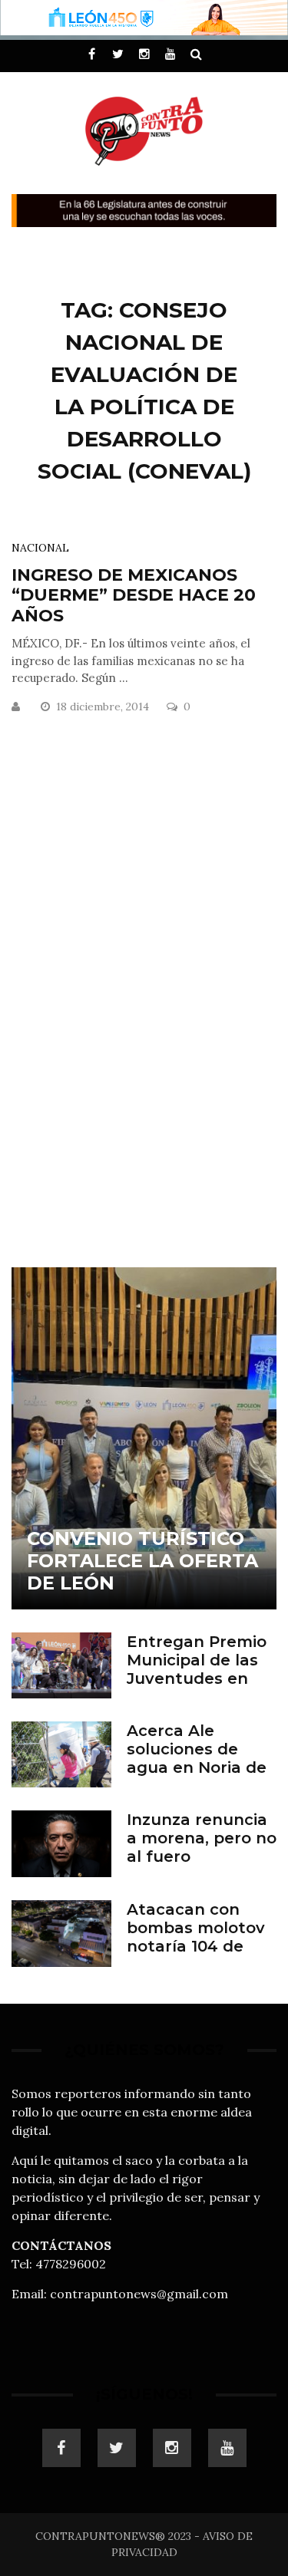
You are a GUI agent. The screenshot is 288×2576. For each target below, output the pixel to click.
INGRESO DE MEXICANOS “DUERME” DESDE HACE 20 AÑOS (134, 595)
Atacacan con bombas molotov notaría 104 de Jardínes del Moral (201, 1937)
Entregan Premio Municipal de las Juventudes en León (197, 1669)
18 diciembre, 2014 (104, 707)
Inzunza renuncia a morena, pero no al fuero (202, 1838)
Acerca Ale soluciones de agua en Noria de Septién (197, 1758)
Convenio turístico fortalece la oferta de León (142, 1561)
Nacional (40, 548)
